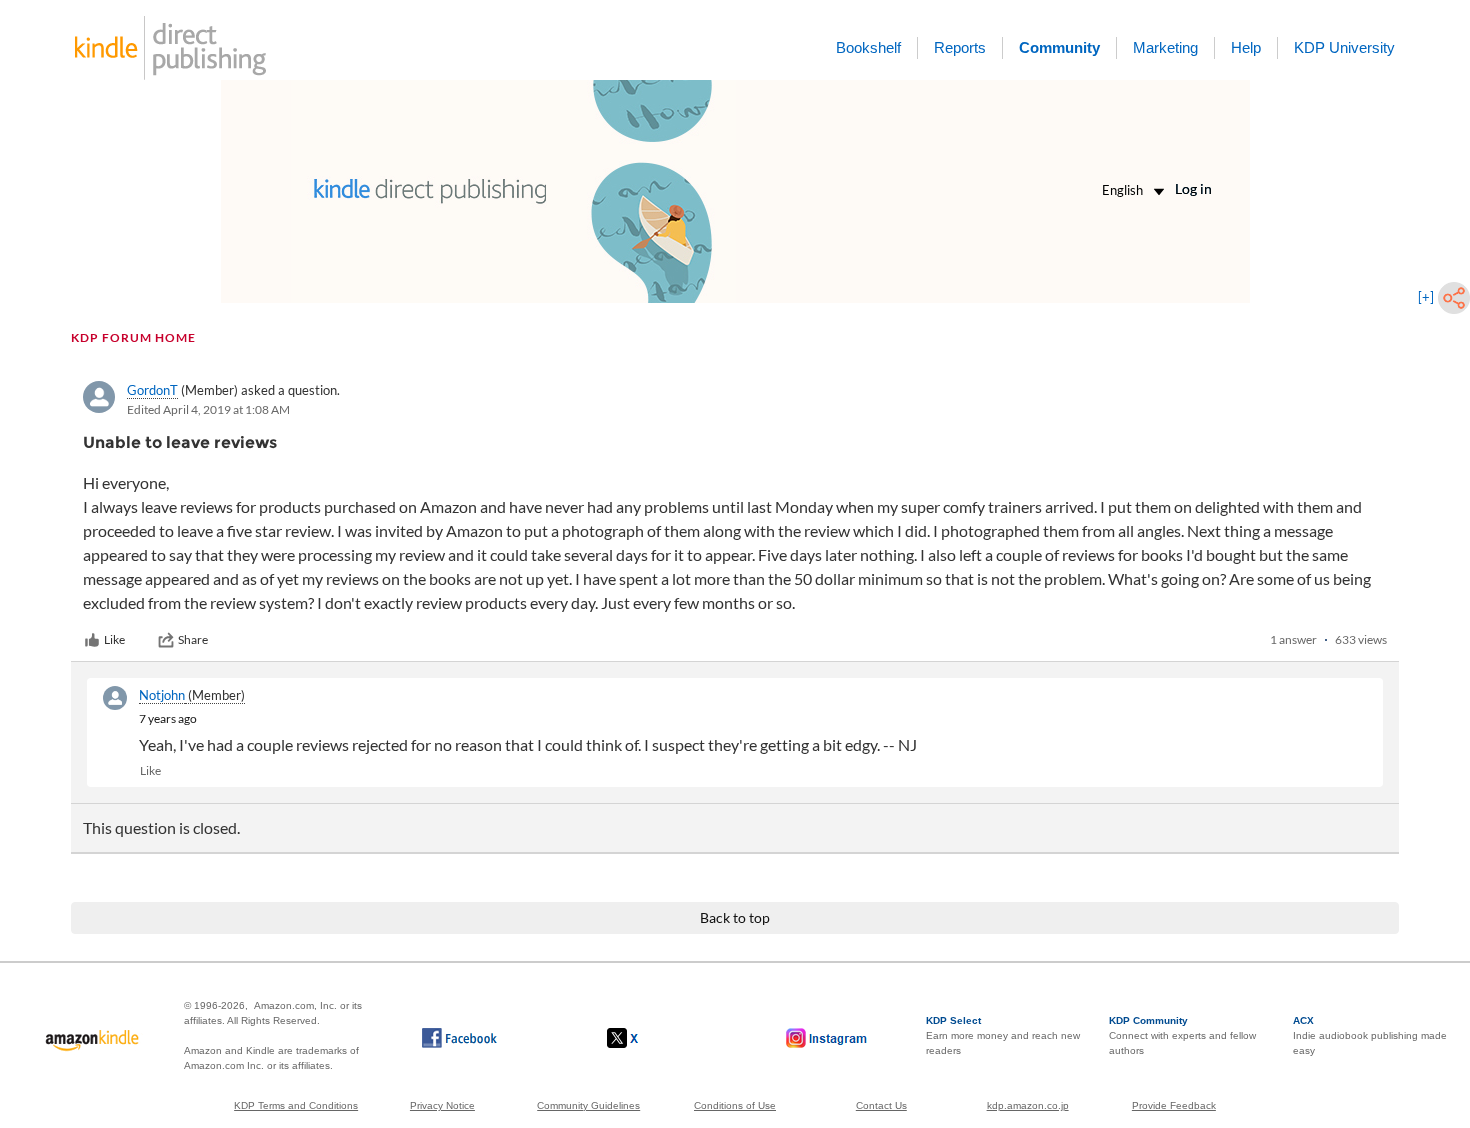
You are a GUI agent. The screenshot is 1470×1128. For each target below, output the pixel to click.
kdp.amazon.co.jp (1028, 1105)
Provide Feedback (1174, 1105)
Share (193, 639)
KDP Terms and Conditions (296, 1105)
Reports (960, 47)
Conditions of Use (735, 1105)
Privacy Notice (442, 1105)
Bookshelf (868, 47)
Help (1246, 47)
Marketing (1165, 47)
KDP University (1344, 47)
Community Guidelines (588, 1105)
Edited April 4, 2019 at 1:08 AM (208, 409)
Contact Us (881, 1105)
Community (1059, 47)
